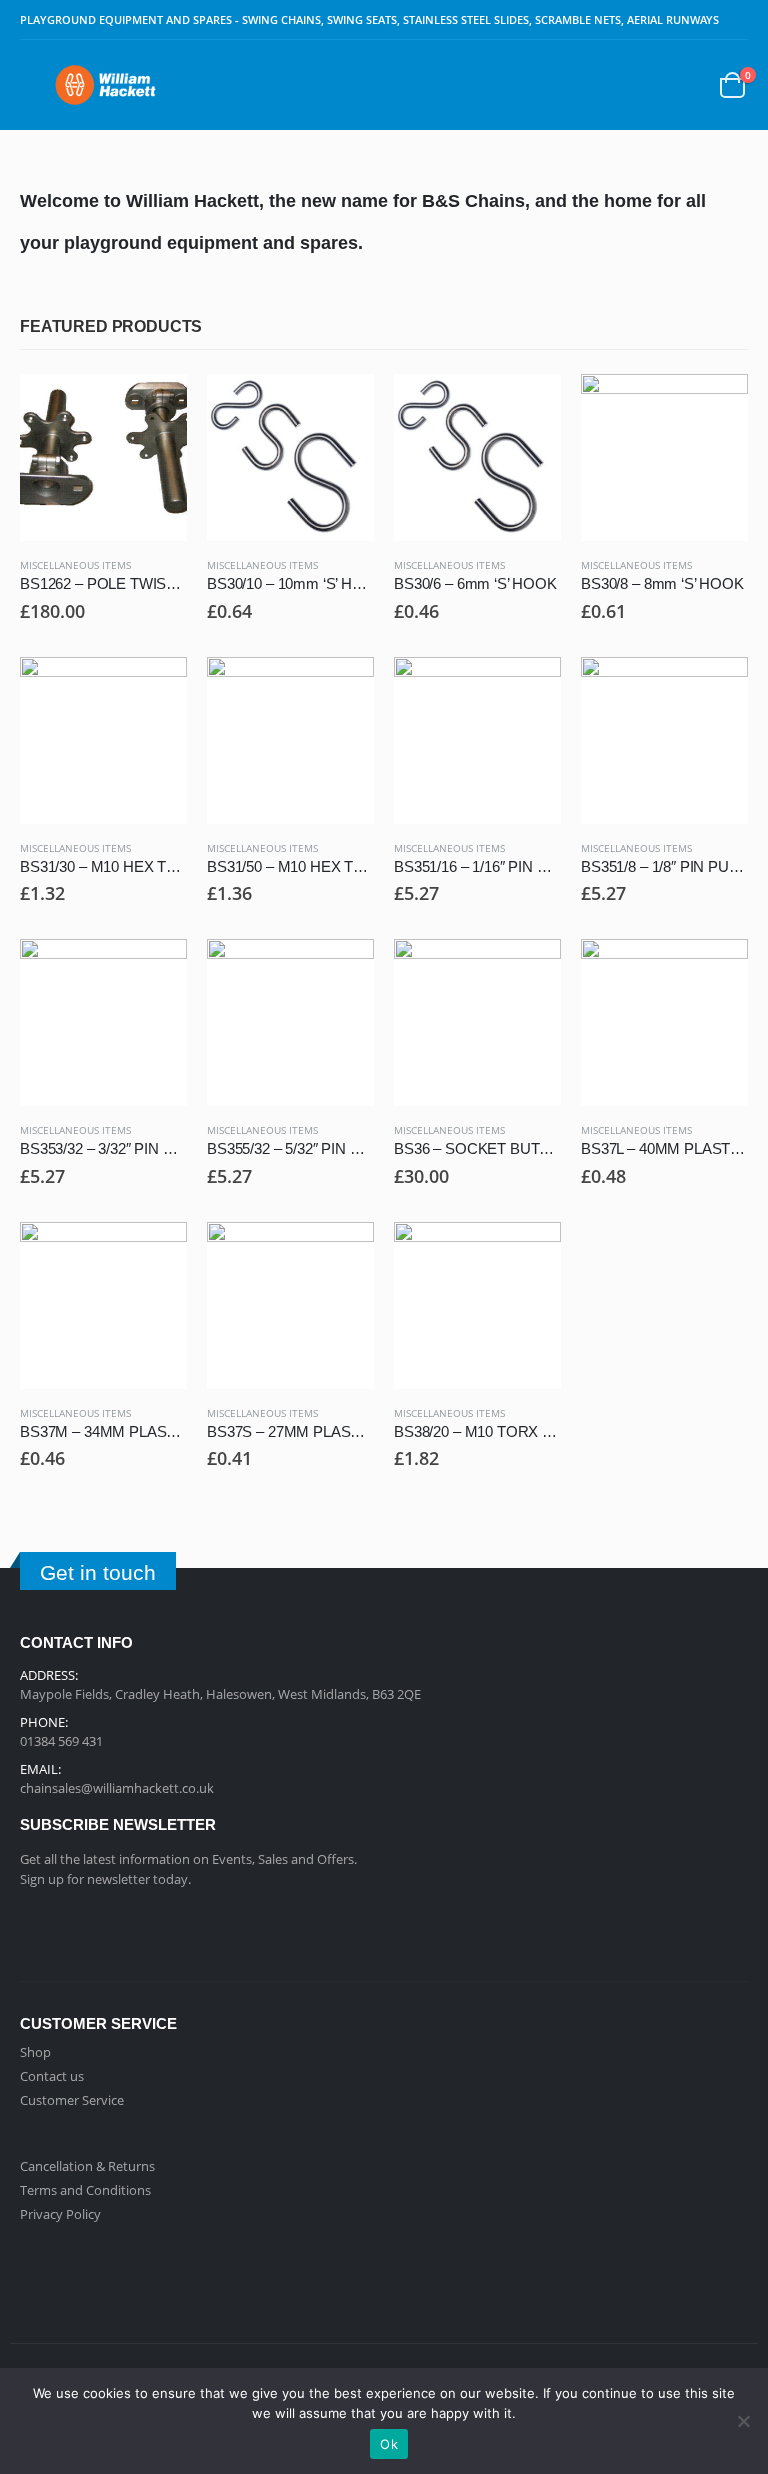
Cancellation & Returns (87, 2166)
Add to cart (154, 407)
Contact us (52, 2076)
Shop (35, 2052)
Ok (389, 2444)
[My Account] (633, 85)
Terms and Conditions (85, 2190)
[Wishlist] (682, 85)
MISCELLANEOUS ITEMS (75, 565)
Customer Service (72, 2100)
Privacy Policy (60, 2214)
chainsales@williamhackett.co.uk (117, 1788)
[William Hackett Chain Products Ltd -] (105, 84)
